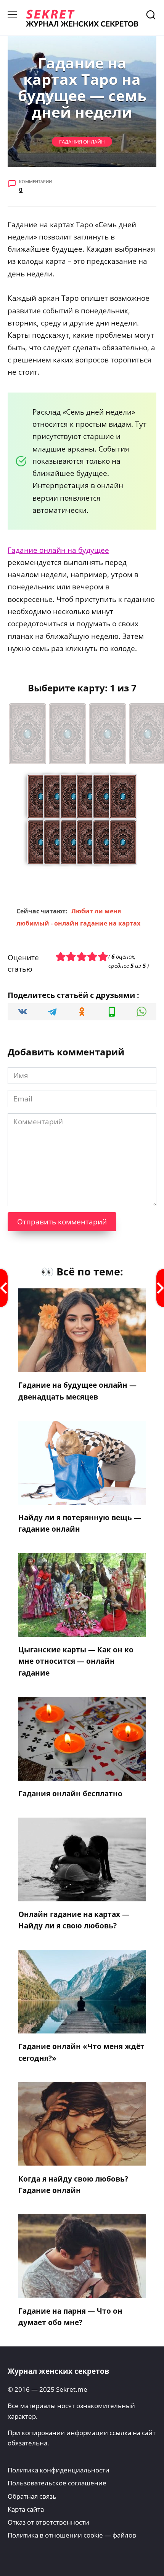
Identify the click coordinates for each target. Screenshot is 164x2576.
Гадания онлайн (82, 142)
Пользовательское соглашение (57, 2483)
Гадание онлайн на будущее (58, 550)
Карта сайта (26, 2509)
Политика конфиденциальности (59, 2470)
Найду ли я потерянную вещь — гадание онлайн (80, 1523)
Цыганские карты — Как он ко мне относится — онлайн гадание (76, 1661)
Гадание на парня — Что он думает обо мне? (70, 2317)
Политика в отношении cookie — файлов (72, 2535)
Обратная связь (32, 2496)
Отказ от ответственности (48, 2522)
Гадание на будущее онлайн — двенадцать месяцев (77, 1391)
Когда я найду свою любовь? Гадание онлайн (73, 2184)
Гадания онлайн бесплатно (70, 1794)
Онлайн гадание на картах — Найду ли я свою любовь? (74, 1920)
